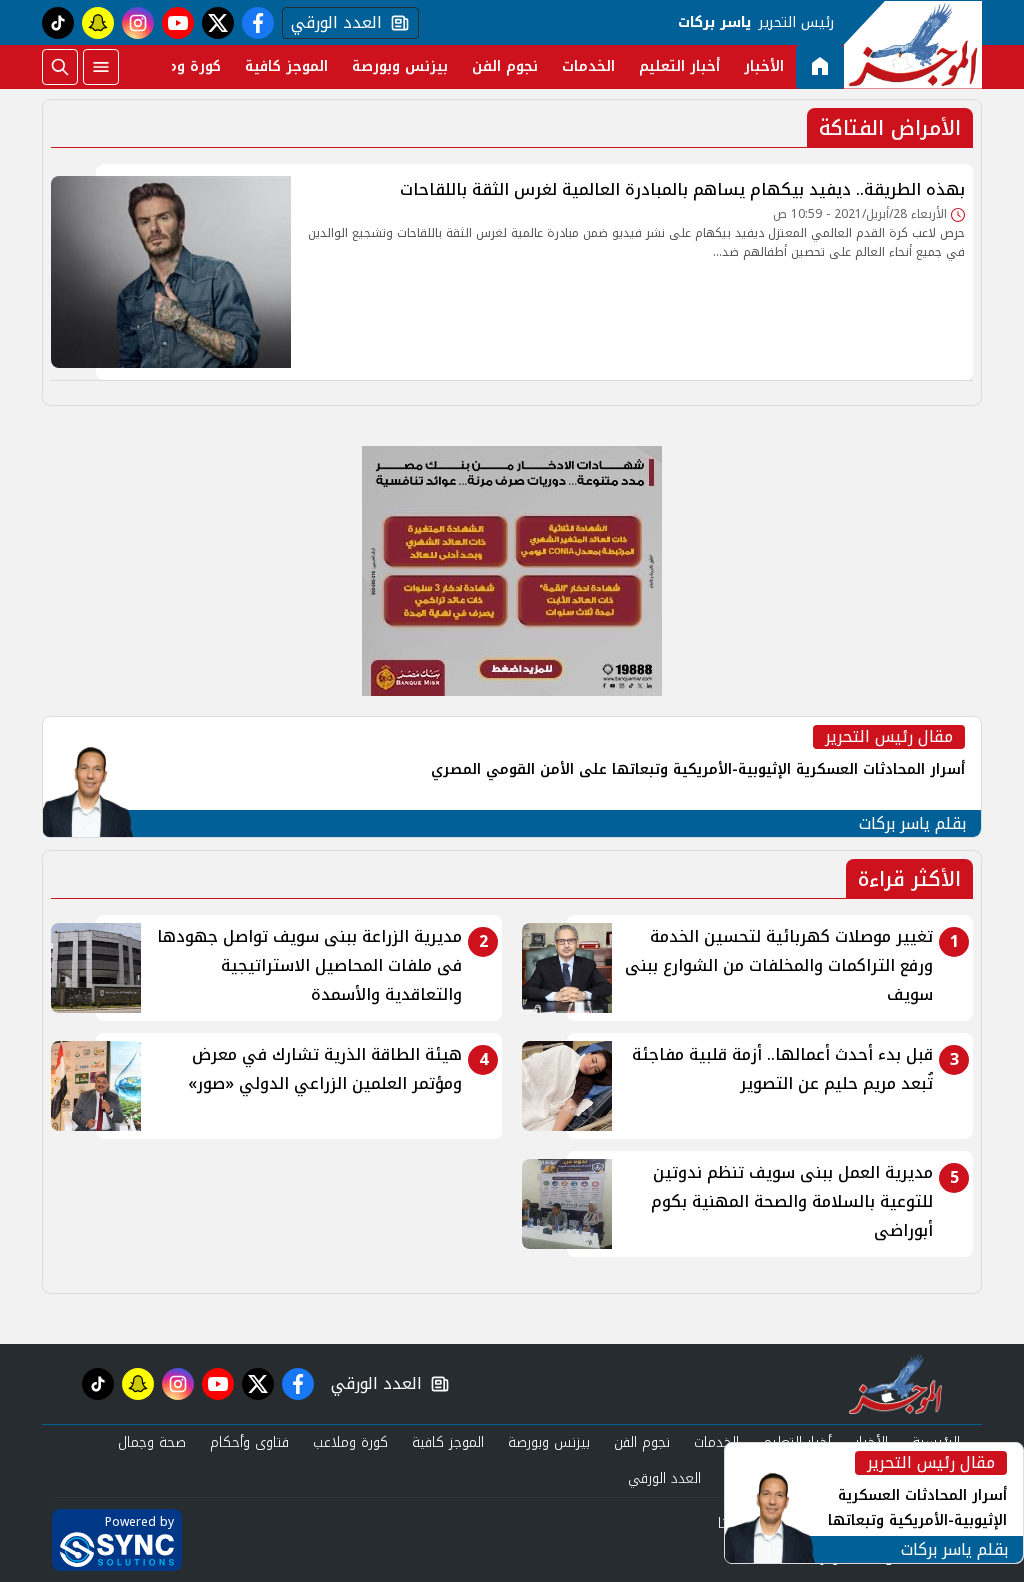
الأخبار (764, 66)
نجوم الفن (505, 66)
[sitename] (895, 1384)
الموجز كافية (286, 66)
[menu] (101, 67)
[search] (60, 67)
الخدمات (588, 66)
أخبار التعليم (679, 66)
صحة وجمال (152, 1442)
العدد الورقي (332, 23)
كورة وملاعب (179, 66)
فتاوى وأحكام (249, 1442)
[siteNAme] (913, 45)
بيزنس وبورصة (400, 66)
